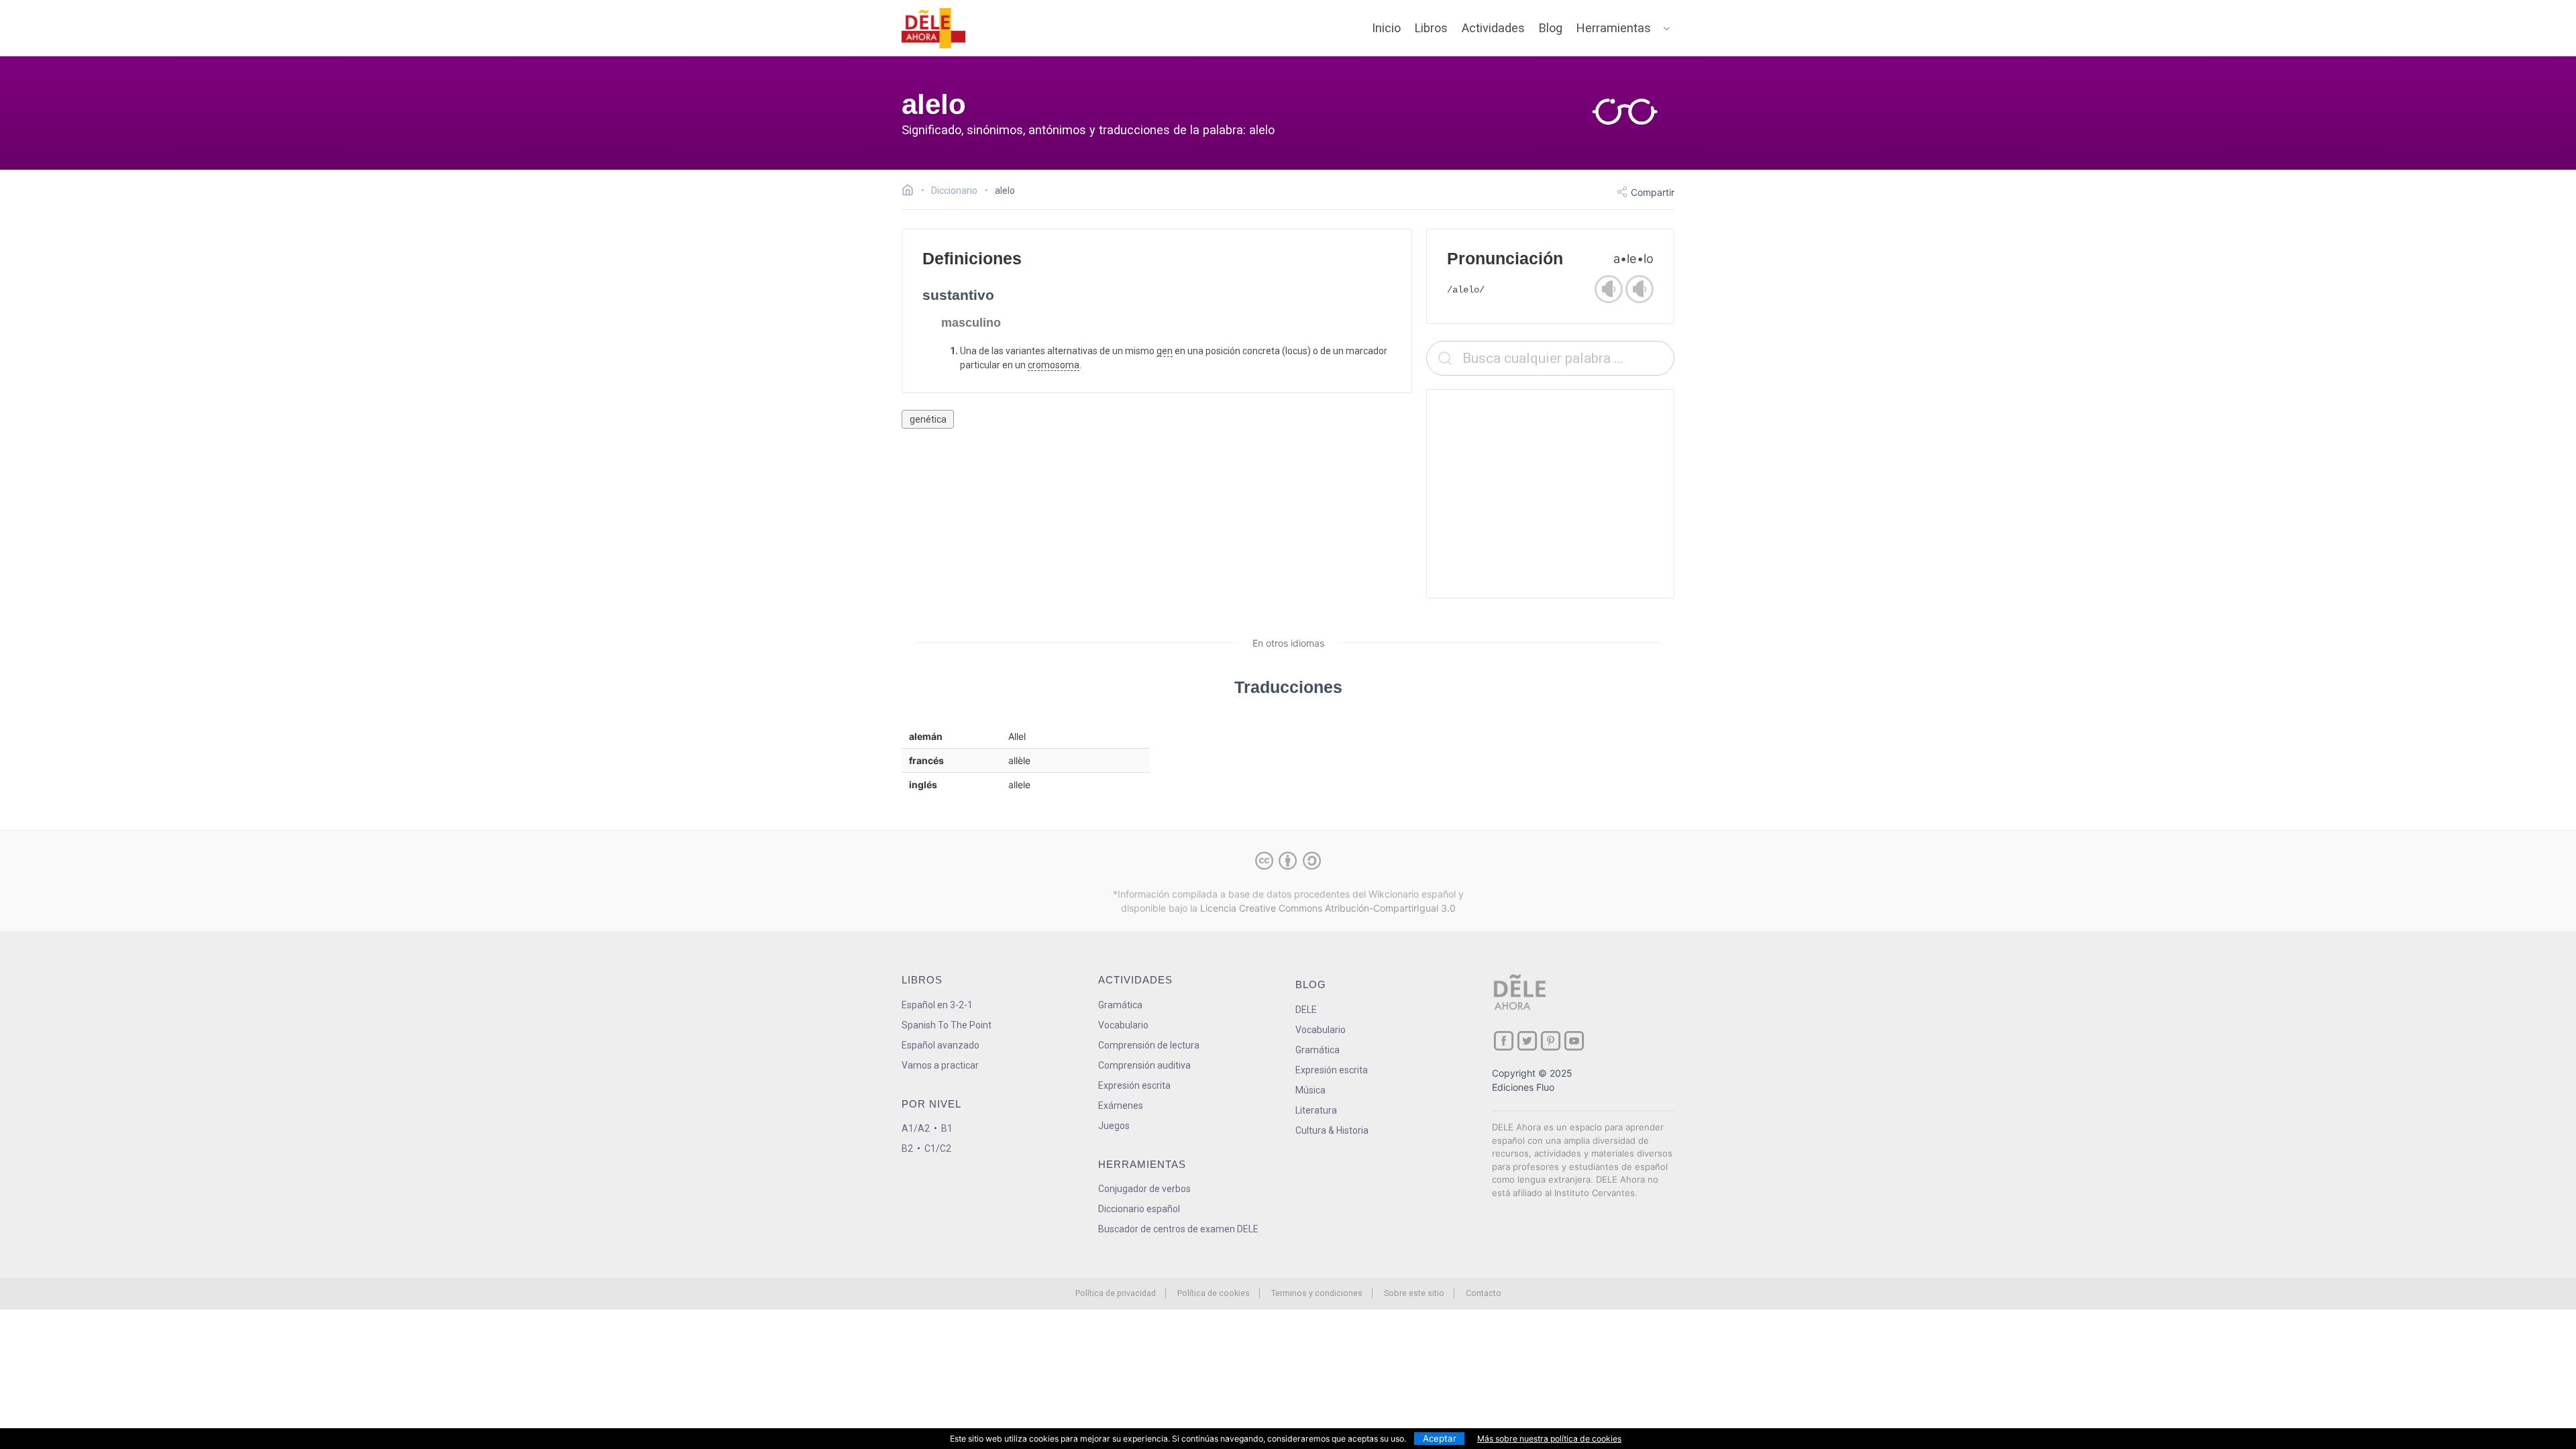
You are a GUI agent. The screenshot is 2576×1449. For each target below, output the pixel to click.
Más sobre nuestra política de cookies (1549, 1439)
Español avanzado (941, 1045)
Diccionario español (1139, 1209)
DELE (1306, 1010)
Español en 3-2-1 (937, 1005)
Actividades (1493, 28)
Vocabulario (1123, 1025)
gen (1165, 351)
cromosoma (1054, 365)
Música (1310, 1090)
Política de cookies (1214, 1293)
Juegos (1114, 1126)
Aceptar (1440, 1438)
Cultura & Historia (1332, 1130)
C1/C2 (938, 1148)
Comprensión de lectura (1149, 1045)
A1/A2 (916, 1128)
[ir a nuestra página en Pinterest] (1551, 1041)
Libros (1431, 28)
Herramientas (1614, 28)
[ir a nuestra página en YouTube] (1574, 1041)
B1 (947, 1128)
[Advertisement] (1550, 494)
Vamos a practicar (940, 1065)
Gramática (1120, 1005)
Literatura (1316, 1110)
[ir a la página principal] (934, 28)
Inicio (1386, 28)
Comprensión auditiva (1144, 1065)
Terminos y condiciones (1317, 1293)
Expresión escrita (1134, 1085)
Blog (1551, 28)
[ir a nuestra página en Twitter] (1527, 1041)
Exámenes (1121, 1106)
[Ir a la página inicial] (911, 192)
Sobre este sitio (1414, 1293)
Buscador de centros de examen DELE (1178, 1229)
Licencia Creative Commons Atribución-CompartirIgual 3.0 (1328, 908)
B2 (907, 1148)
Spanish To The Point (947, 1025)
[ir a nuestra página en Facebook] (1504, 1041)
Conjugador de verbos (1144, 1189)
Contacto (1484, 1293)
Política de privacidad (1116, 1293)
